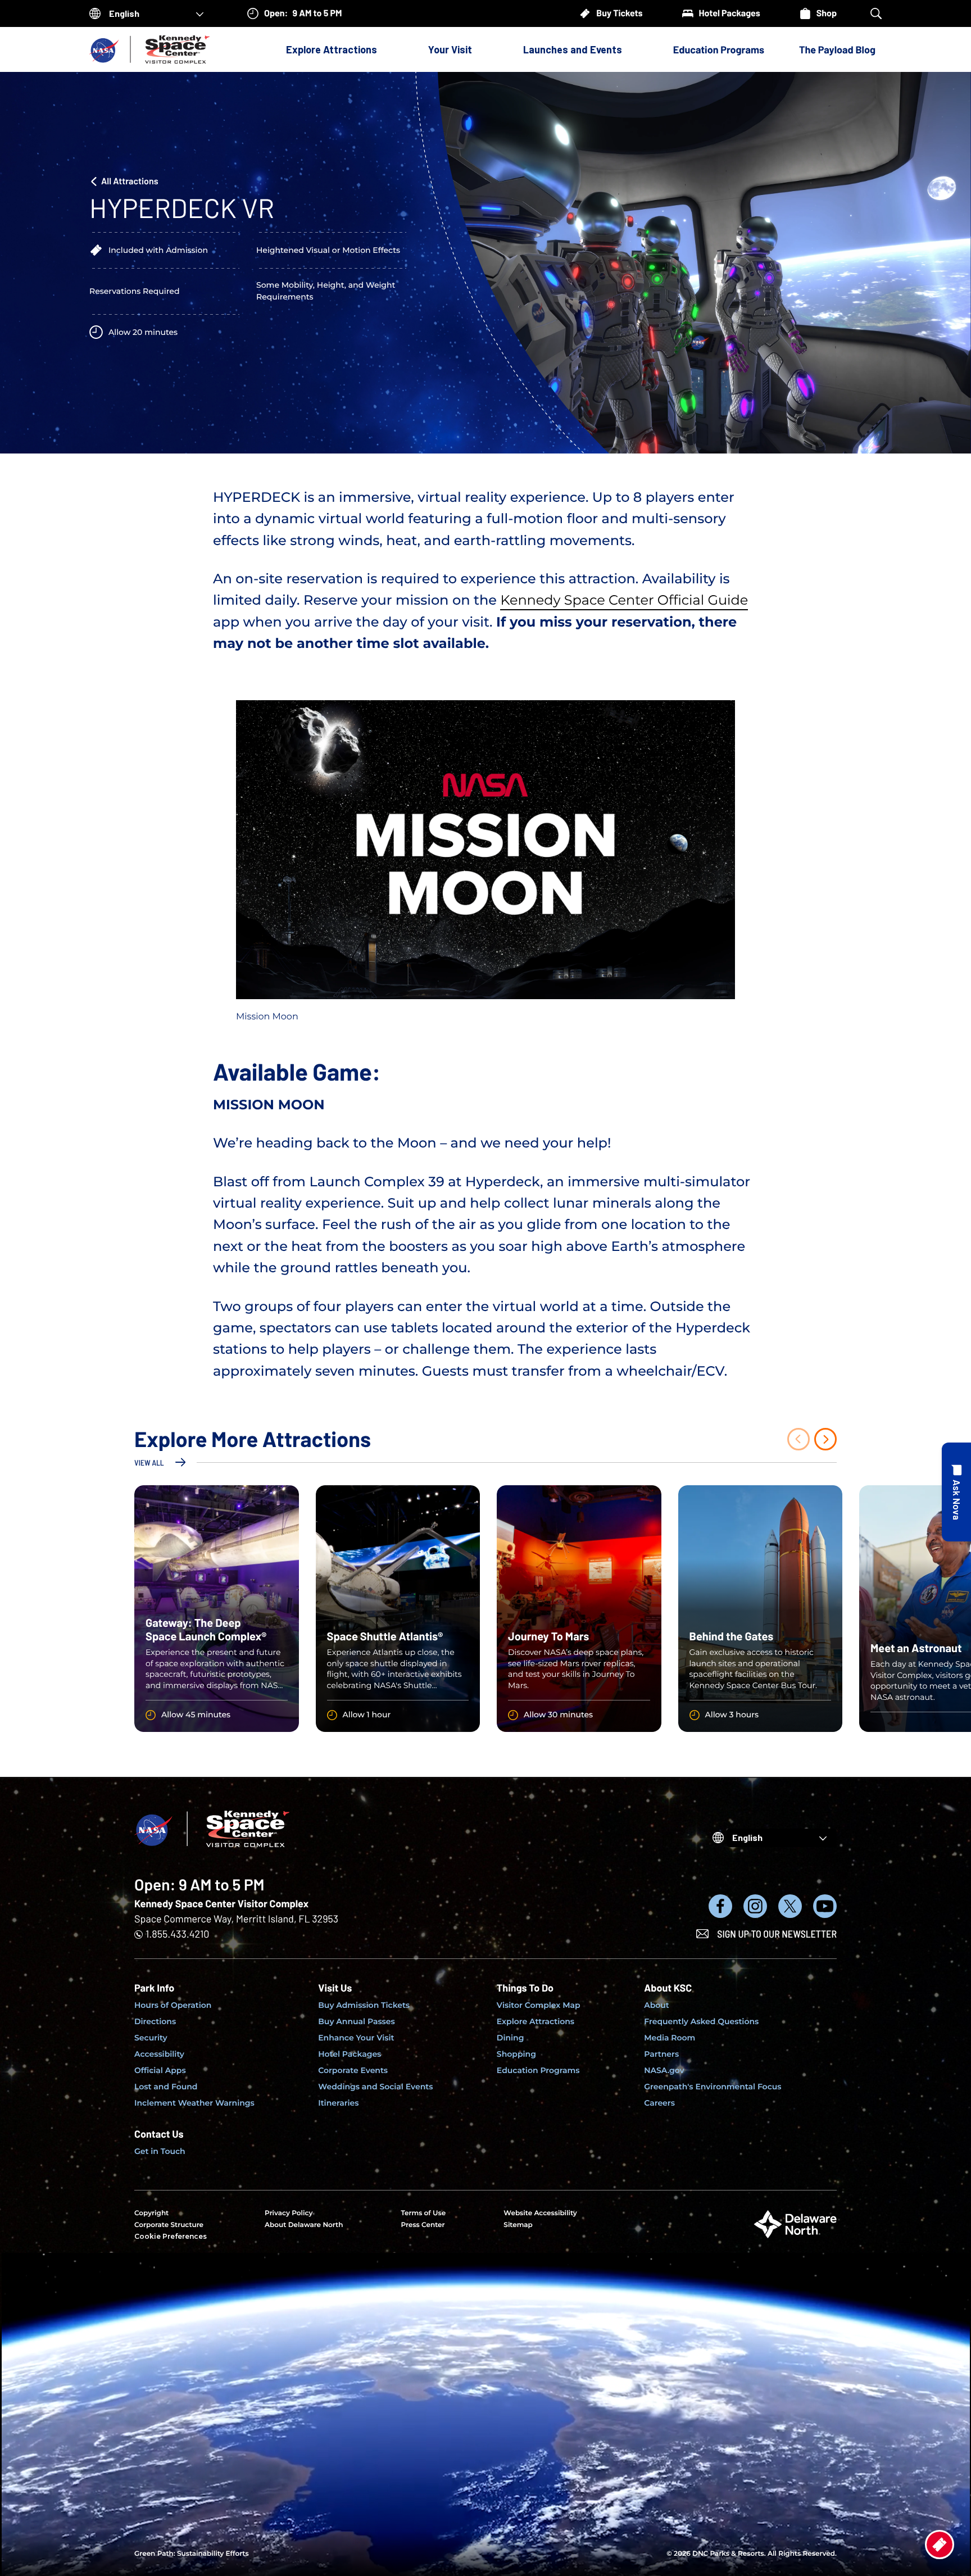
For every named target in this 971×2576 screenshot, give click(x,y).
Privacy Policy (289, 2213)
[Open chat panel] (956, 1492)
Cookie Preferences (171, 2236)
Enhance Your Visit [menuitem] (356, 2038)
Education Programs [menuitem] (538, 2070)
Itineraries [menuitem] (338, 2103)
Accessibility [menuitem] (159, 2054)
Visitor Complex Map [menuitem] (539, 2005)
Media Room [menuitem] (670, 2038)
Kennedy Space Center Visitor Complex (221, 1903)
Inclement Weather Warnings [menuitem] (194, 2103)
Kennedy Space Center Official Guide (624, 600)
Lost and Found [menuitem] (166, 2087)
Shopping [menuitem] (516, 2054)
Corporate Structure (169, 2225)
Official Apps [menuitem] (160, 2070)
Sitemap (518, 2225)
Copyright (151, 2213)
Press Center (423, 2225)
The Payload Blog (837, 49)
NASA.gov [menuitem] (664, 2070)
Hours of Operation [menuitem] (173, 2005)
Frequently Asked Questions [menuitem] (701, 2021)
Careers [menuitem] (659, 2103)
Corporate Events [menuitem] (353, 2070)
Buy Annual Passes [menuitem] (357, 2021)
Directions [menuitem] (155, 2021)
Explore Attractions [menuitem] (536, 2021)
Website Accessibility (540, 2213)
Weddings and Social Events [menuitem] (375, 2087)
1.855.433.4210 (177, 1934)
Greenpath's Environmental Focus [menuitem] (713, 2087)
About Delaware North (304, 2225)
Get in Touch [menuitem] (160, 2151)
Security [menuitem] (151, 2038)
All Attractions (130, 181)
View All (149, 1462)
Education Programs (719, 49)
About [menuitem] (657, 2005)
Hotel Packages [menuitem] (350, 2054)
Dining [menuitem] (511, 2038)
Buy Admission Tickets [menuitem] (364, 2005)
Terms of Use (423, 2213)
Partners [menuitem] (661, 2054)
